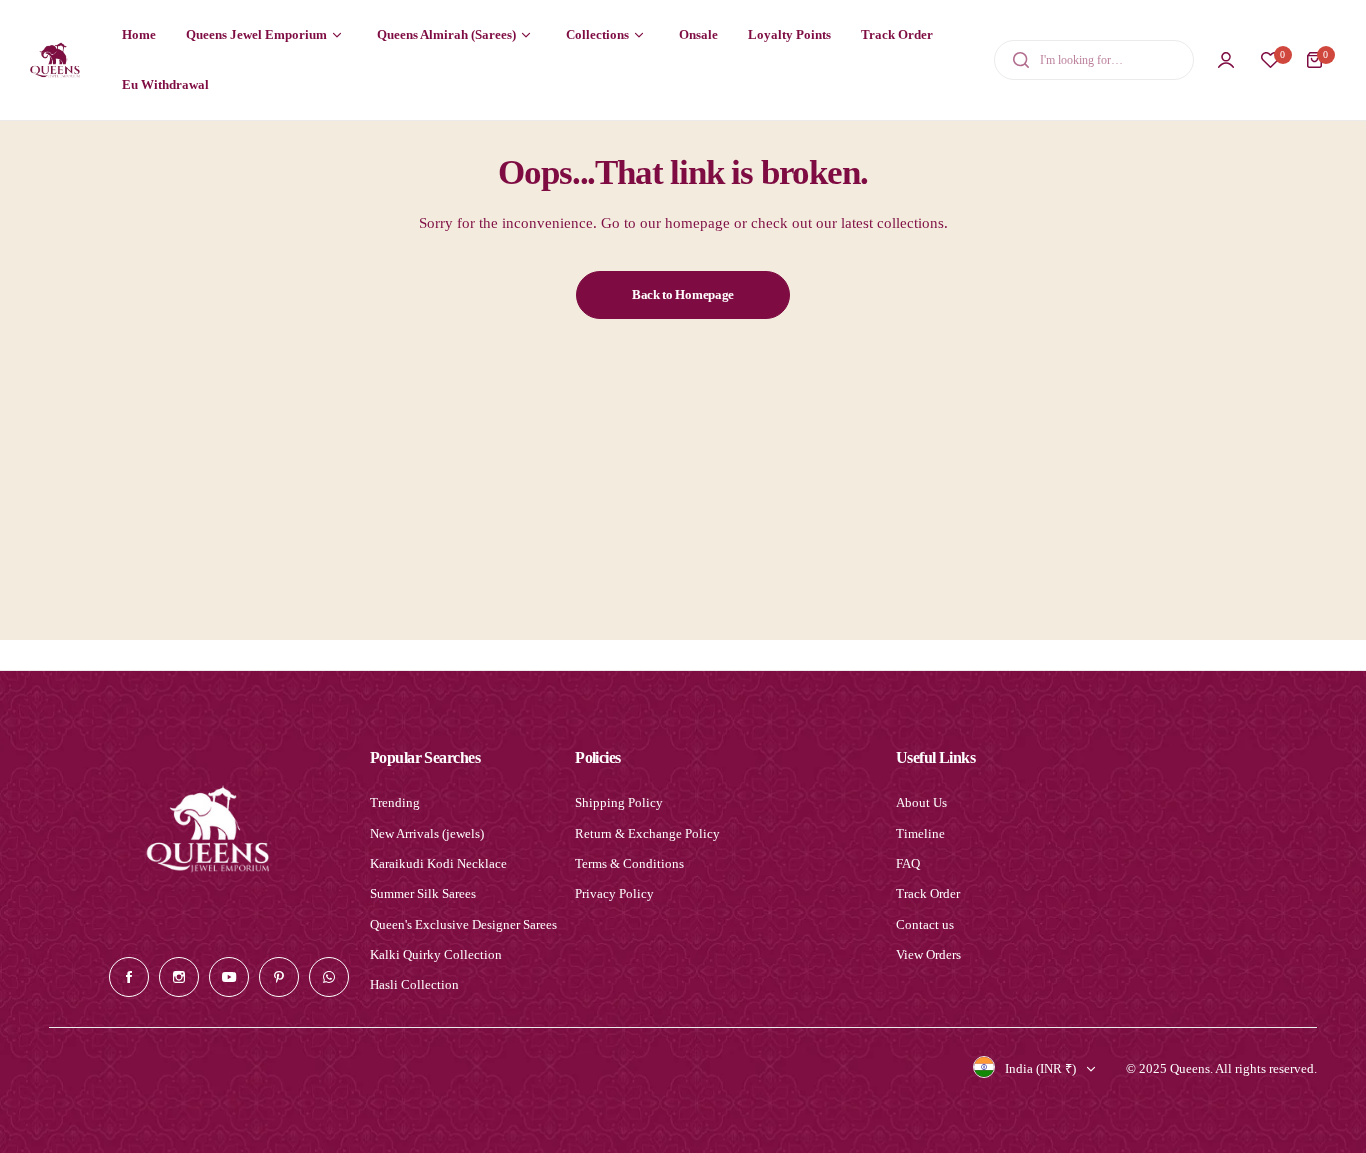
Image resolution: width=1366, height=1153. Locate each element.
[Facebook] (129, 977)
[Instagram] (179, 977)
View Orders (928, 954)
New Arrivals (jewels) (427, 833)
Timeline (920, 833)
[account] (1226, 60)
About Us (921, 802)
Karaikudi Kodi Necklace (438, 863)
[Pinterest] (279, 977)
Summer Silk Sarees (423, 893)
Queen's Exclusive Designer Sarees (463, 924)
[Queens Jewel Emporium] (55, 59)
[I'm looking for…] (1021, 60)
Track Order (928, 893)
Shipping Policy (619, 802)
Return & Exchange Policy (647, 833)
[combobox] (1094, 60)
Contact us (925, 924)
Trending (395, 802)
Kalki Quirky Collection (436, 954)
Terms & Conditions (629, 863)
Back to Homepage (683, 294)
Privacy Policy (614, 893)
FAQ (908, 863)
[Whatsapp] (329, 977)
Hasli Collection (414, 984)
